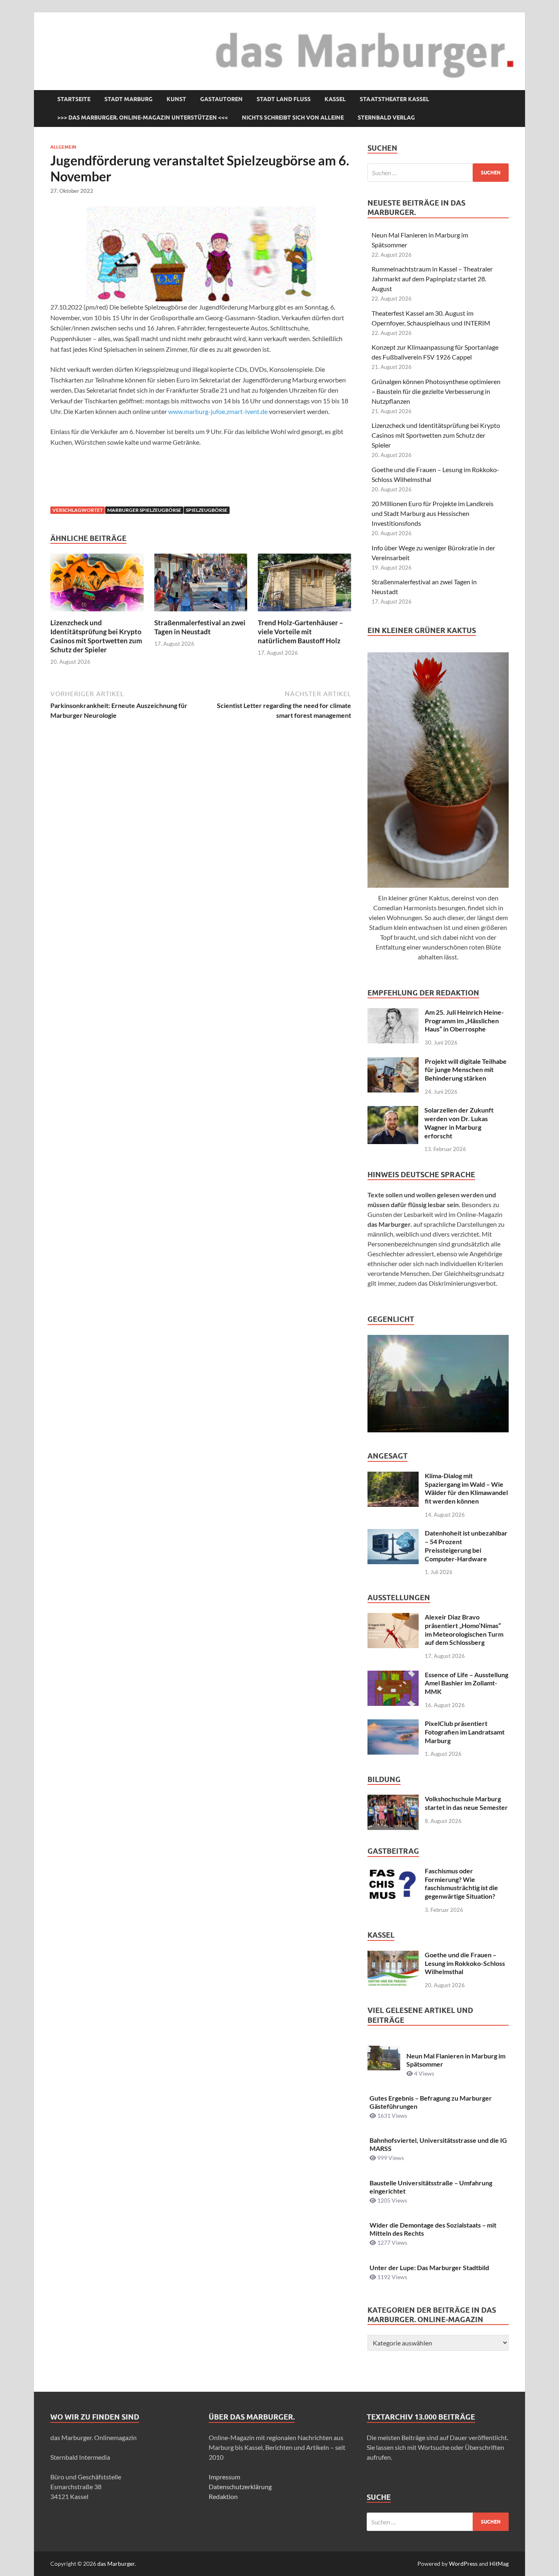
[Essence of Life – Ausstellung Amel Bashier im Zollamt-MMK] (393, 1675)
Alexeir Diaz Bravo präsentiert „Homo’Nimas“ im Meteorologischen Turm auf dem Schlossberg (464, 1630)
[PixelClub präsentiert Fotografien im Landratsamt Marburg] (393, 1724)
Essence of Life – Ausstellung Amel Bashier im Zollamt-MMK (467, 1683)
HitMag (499, 2564)
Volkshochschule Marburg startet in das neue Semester (466, 1803)
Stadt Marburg (128, 99)
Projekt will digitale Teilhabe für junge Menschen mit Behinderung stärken (466, 1070)
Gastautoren (221, 99)
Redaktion (223, 2496)
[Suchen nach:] (438, 173)
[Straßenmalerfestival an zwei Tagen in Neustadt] (201, 585)
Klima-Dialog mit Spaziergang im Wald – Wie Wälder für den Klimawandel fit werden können (466, 1488)
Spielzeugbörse (207, 510)
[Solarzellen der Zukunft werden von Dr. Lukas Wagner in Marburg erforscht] (393, 1111)
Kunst (176, 99)
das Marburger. (117, 2564)
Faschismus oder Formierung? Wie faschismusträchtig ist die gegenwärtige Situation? (461, 1883)
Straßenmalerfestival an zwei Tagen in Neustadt (200, 627)
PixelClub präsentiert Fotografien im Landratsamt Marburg (465, 1732)
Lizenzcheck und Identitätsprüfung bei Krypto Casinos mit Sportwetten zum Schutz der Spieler (96, 636)
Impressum (224, 2477)
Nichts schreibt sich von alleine (293, 118)
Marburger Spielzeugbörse (144, 510)
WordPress (463, 2564)
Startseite (74, 99)
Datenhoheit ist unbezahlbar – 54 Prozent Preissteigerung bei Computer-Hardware (466, 1546)
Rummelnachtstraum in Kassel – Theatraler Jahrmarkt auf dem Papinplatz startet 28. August (432, 279)
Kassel (335, 99)
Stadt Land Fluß (284, 99)
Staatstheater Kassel (394, 99)
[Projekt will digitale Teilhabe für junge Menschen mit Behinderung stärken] (393, 1062)
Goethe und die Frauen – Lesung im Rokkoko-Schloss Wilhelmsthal (465, 1963)
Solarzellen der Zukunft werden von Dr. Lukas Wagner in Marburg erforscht (459, 1123)
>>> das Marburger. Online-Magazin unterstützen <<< (143, 118)
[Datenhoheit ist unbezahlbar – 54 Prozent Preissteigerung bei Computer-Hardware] (393, 1534)
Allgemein (63, 147)
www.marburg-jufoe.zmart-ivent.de (218, 411)
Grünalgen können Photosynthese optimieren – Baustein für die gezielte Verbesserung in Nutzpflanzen (436, 391)
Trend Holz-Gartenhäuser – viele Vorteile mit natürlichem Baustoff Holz (301, 632)
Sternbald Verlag (386, 118)
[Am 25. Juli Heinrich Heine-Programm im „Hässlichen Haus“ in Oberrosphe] (393, 1013)
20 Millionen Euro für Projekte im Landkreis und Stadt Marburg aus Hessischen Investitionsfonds (433, 513)
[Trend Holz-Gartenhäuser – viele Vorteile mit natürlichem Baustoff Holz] (304, 585)
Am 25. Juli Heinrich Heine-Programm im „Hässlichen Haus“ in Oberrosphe (464, 1021)
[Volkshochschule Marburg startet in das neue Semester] (393, 1799)
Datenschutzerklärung (240, 2487)
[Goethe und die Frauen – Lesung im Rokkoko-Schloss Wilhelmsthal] (393, 1955)
